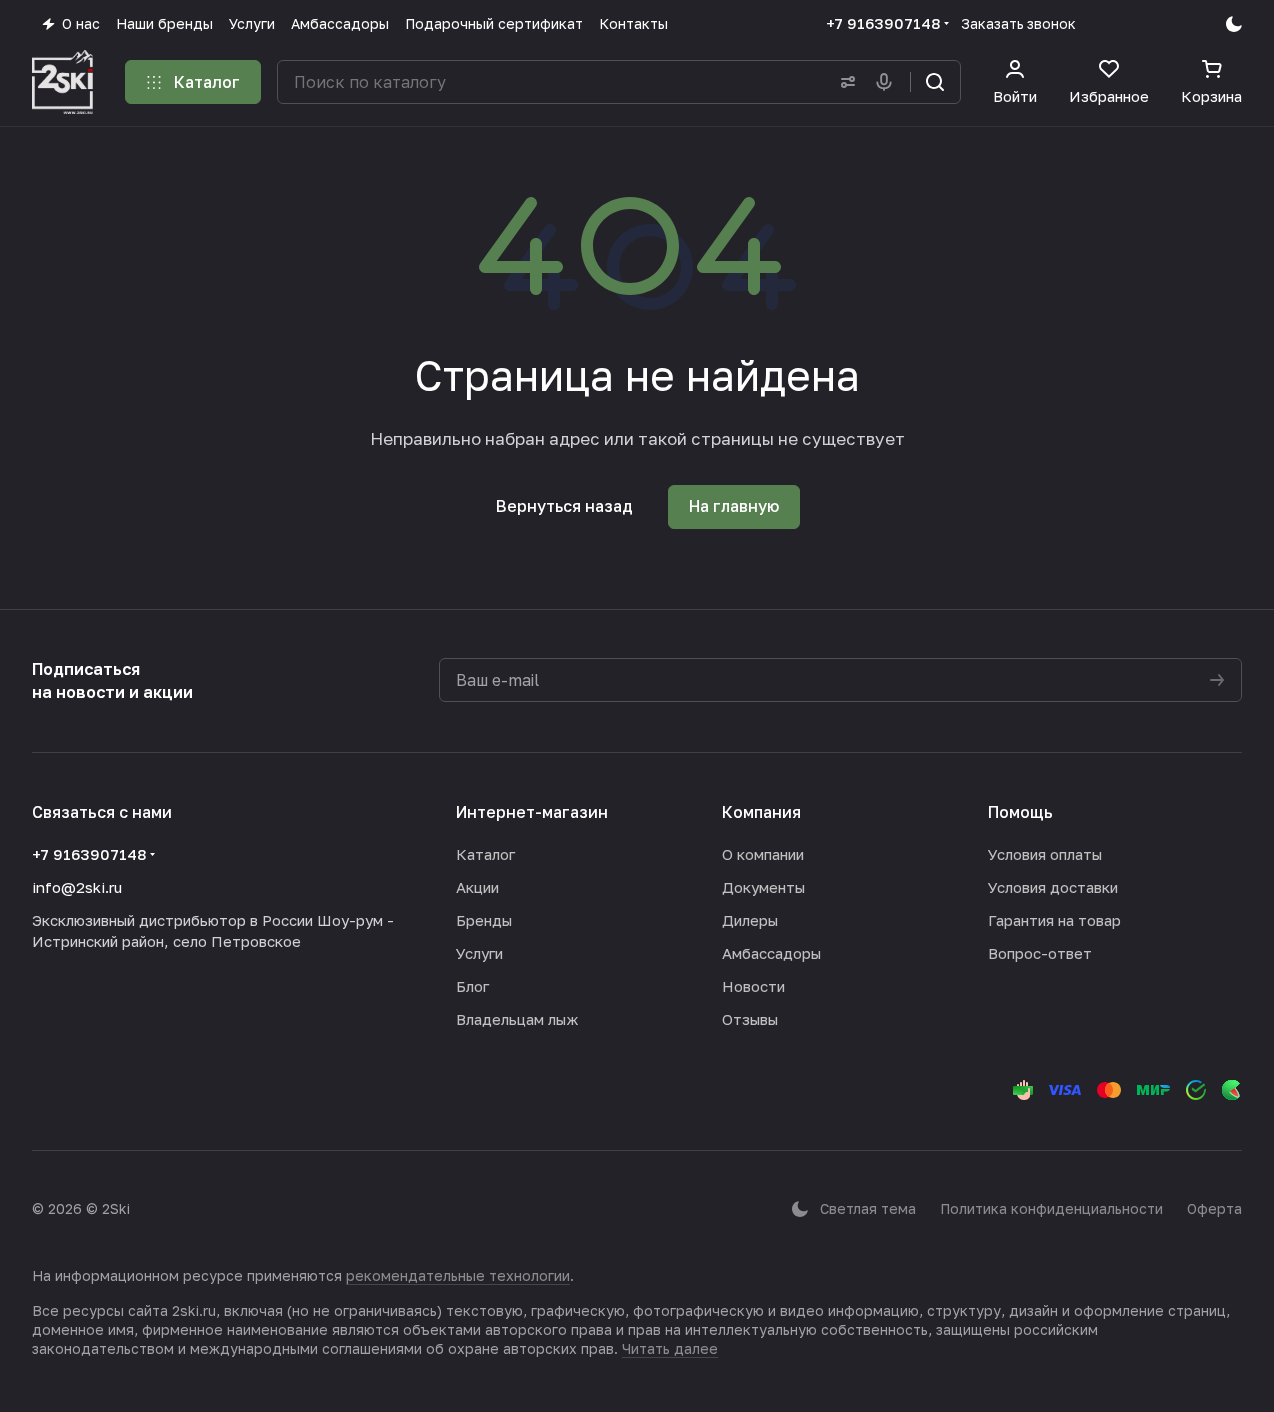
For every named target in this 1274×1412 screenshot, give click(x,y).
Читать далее (670, 1348)
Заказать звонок (1018, 23)
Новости (753, 986)
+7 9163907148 (883, 23)
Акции (477, 887)
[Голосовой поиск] (888, 82)
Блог (472, 986)
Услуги (479, 953)
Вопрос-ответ (1040, 953)
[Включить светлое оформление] (1234, 24)
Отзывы (750, 1019)
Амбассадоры (771, 953)
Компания (761, 812)
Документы (763, 887)
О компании (763, 854)
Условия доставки (1053, 887)
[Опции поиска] (844, 82)
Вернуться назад (564, 506)
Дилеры (750, 920)
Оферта (1214, 1208)
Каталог (485, 854)
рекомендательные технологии (458, 1275)
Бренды (484, 920)
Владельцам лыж (517, 1019)
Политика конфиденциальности (1051, 1208)
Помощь (1020, 812)
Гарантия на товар (1054, 920)
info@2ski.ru (77, 887)
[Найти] (935, 82)
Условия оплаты (1045, 854)
